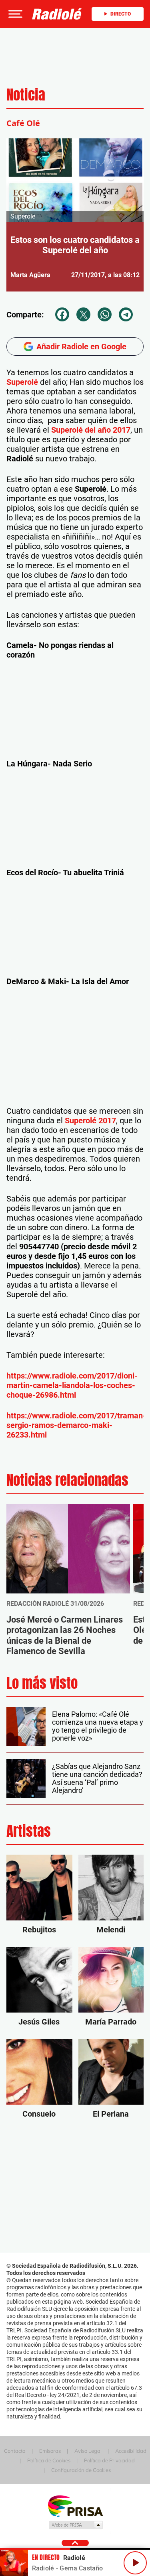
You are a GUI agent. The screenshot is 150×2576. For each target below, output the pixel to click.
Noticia (26, 95)
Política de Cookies (49, 2460)
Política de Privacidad (109, 2460)
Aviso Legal (88, 2451)
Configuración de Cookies (81, 2470)
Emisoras (50, 2451)
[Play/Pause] (135, 2563)
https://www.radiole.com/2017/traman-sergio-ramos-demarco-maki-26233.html (76, 1425)
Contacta (15, 2451)
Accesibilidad (131, 2451)
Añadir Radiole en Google (81, 347)
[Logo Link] (57, 14)
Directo (121, 14)
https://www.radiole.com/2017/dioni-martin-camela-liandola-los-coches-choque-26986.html (72, 1385)
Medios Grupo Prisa (75, 2525)
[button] (14, 14)
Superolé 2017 (90, 1121)
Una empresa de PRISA (75, 2506)
